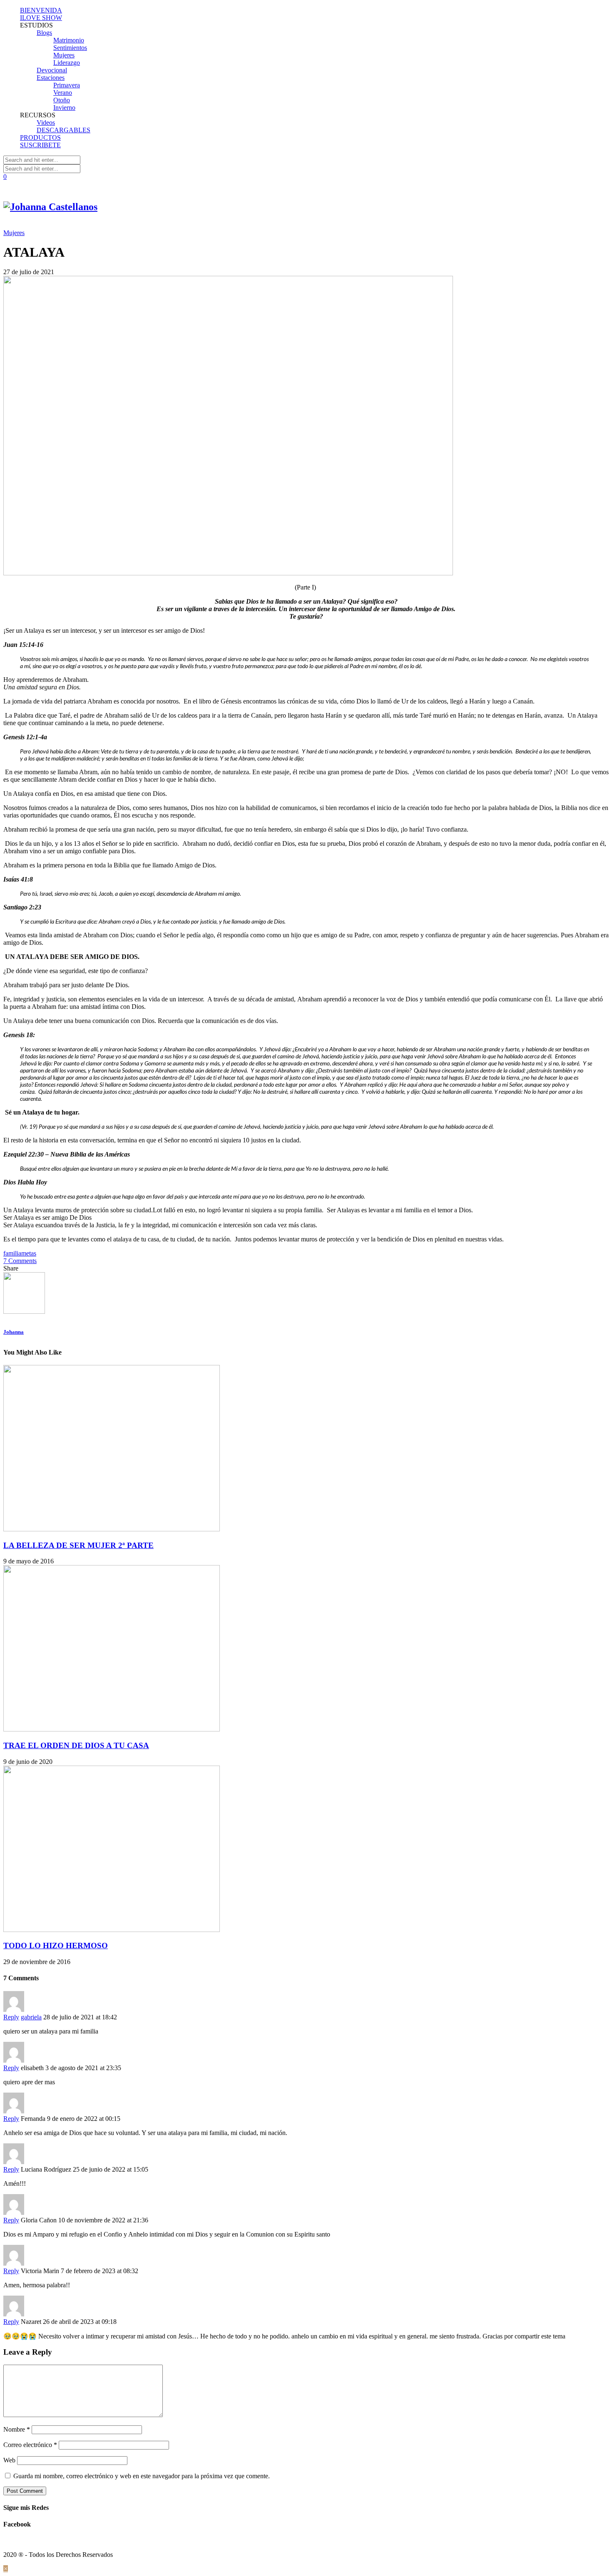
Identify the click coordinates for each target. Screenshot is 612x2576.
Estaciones (51, 78)
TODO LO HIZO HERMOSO (56, 1946)
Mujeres (64, 55)
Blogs (44, 33)
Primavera (67, 85)
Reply (11, 2017)
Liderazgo (67, 63)
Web (9, 2460)
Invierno (64, 108)
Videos (46, 123)
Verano (63, 93)
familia (12, 1253)
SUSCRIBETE (40, 145)
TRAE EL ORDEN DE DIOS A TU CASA (76, 1745)
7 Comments (20, 1261)
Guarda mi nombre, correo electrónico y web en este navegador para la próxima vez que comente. (142, 2476)
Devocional (52, 70)
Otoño (62, 100)
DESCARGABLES (63, 130)
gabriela (31, 2017)
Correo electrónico (30, 2445)
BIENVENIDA (41, 10)
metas (29, 1253)
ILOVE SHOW (41, 18)
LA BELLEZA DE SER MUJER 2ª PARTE (78, 1545)
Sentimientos (70, 48)
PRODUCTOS (40, 137)
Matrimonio (69, 40)
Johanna (14, 1332)
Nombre (17, 2429)
